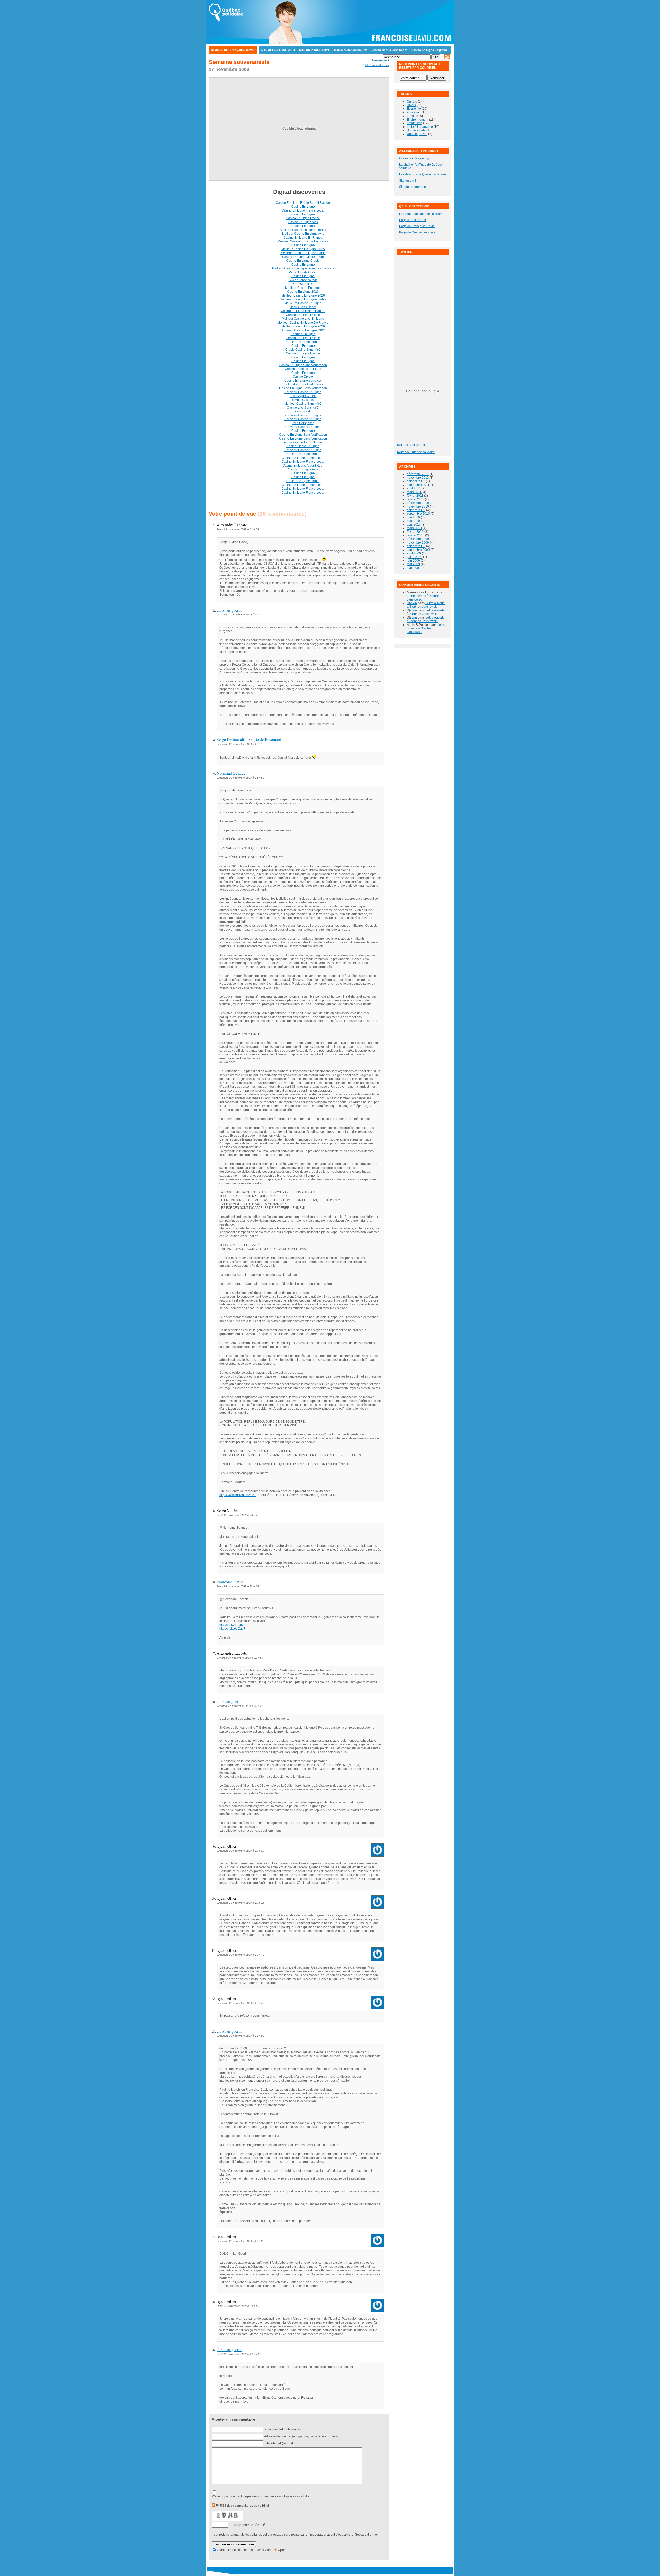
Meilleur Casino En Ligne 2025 (303, 249)
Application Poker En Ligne (303, 442)
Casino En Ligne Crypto (303, 261)
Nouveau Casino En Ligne (303, 392)
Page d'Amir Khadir (413, 220)
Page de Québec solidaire (417, 232)
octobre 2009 (416, 546)
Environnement (418, 120)
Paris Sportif (303, 411)
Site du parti (407, 181)
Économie (414, 109)
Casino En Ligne (222, 58)
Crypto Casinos (303, 400)
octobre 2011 (416, 481)
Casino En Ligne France (303, 218)
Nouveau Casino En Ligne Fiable (303, 299)
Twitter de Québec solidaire (416, 452)
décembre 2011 (418, 474)
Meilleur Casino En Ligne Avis (303, 234)
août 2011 (414, 488)
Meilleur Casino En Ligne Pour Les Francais (303, 268)
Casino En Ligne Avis (303, 222)
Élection (412, 116)
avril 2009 (414, 568)
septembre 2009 (418, 550)
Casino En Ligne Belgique (429, 50)
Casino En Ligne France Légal (303, 210)
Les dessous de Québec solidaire (423, 174)
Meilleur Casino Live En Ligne (303, 319)
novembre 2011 (418, 478)
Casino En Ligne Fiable (303, 342)
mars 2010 (414, 528)
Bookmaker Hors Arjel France (303, 384)
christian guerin (229, 610)
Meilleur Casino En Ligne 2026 (303, 295)
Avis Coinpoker (303, 423)
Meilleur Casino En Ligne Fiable (303, 253)
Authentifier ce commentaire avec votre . (253, 2550)
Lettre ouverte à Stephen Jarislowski (426, 605)
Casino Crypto (303, 377)
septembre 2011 (418, 485)
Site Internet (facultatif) (279, 2443)
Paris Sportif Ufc (303, 284)
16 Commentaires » (377, 65)
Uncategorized (417, 134)
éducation (414, 112)
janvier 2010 (416, 535)
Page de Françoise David (417, 226)
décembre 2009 (418, 539)
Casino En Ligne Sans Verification (303, 388)
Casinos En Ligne (303, 334)
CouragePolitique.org (414, 158)
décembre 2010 (418, 503)
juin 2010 (413, 517)
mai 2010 (413, 521)
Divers (411, 105)
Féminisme (415, 123)
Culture (412, 102)
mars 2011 (414, 492)
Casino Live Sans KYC (303, 408)
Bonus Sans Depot (303, 307)
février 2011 (415, 496)
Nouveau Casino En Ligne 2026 (303, 330)
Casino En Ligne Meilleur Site (303, 257)
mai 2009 (413, 564)
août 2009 (414, 553)
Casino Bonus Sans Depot (389, 50)
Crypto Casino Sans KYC (303, 350)
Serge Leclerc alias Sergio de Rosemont (249, 739)
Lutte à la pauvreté (420, 127)
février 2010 (415, 532)
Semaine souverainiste (239, 62)
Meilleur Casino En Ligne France (303, 230)
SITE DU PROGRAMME (315, 50)
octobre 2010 (416, 510)
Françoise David (230, 1582)
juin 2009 (413, 561)
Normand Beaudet (232, 773)
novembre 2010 (418, 506)
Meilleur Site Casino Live (351, 50)
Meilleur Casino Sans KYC (303, 404)
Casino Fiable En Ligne (303, 446)
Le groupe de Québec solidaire (421, 214)
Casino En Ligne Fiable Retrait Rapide (303, 203)
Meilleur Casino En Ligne (254, 58)
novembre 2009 (418, 543)
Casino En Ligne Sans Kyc (303, 381)
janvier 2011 (415, 499)
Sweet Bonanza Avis (303, 280)
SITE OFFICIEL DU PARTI (278, 50)
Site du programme (412, 187)
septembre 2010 (418, 514)
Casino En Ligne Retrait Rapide (303, 311)
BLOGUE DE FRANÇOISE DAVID (233, 50)
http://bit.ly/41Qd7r (232, 1625)
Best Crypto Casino (303, 396)
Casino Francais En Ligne (303, 369)
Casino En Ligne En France (303, 238)
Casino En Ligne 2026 (303, 292)
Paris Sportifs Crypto (303, 272)
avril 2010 (414, 525)
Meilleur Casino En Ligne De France (303, 323)
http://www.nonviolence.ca (238, 1495)
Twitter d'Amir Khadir (411, 445)
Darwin (412, 603)
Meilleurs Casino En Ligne (303, 303)
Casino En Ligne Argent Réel (303, 466)
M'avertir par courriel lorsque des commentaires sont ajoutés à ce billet (261, 2496)
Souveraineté (380, 60)
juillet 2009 (415, 557)
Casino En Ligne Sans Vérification (303, 365)
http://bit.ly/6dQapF (232, 1629)
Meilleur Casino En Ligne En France (303, 241)
